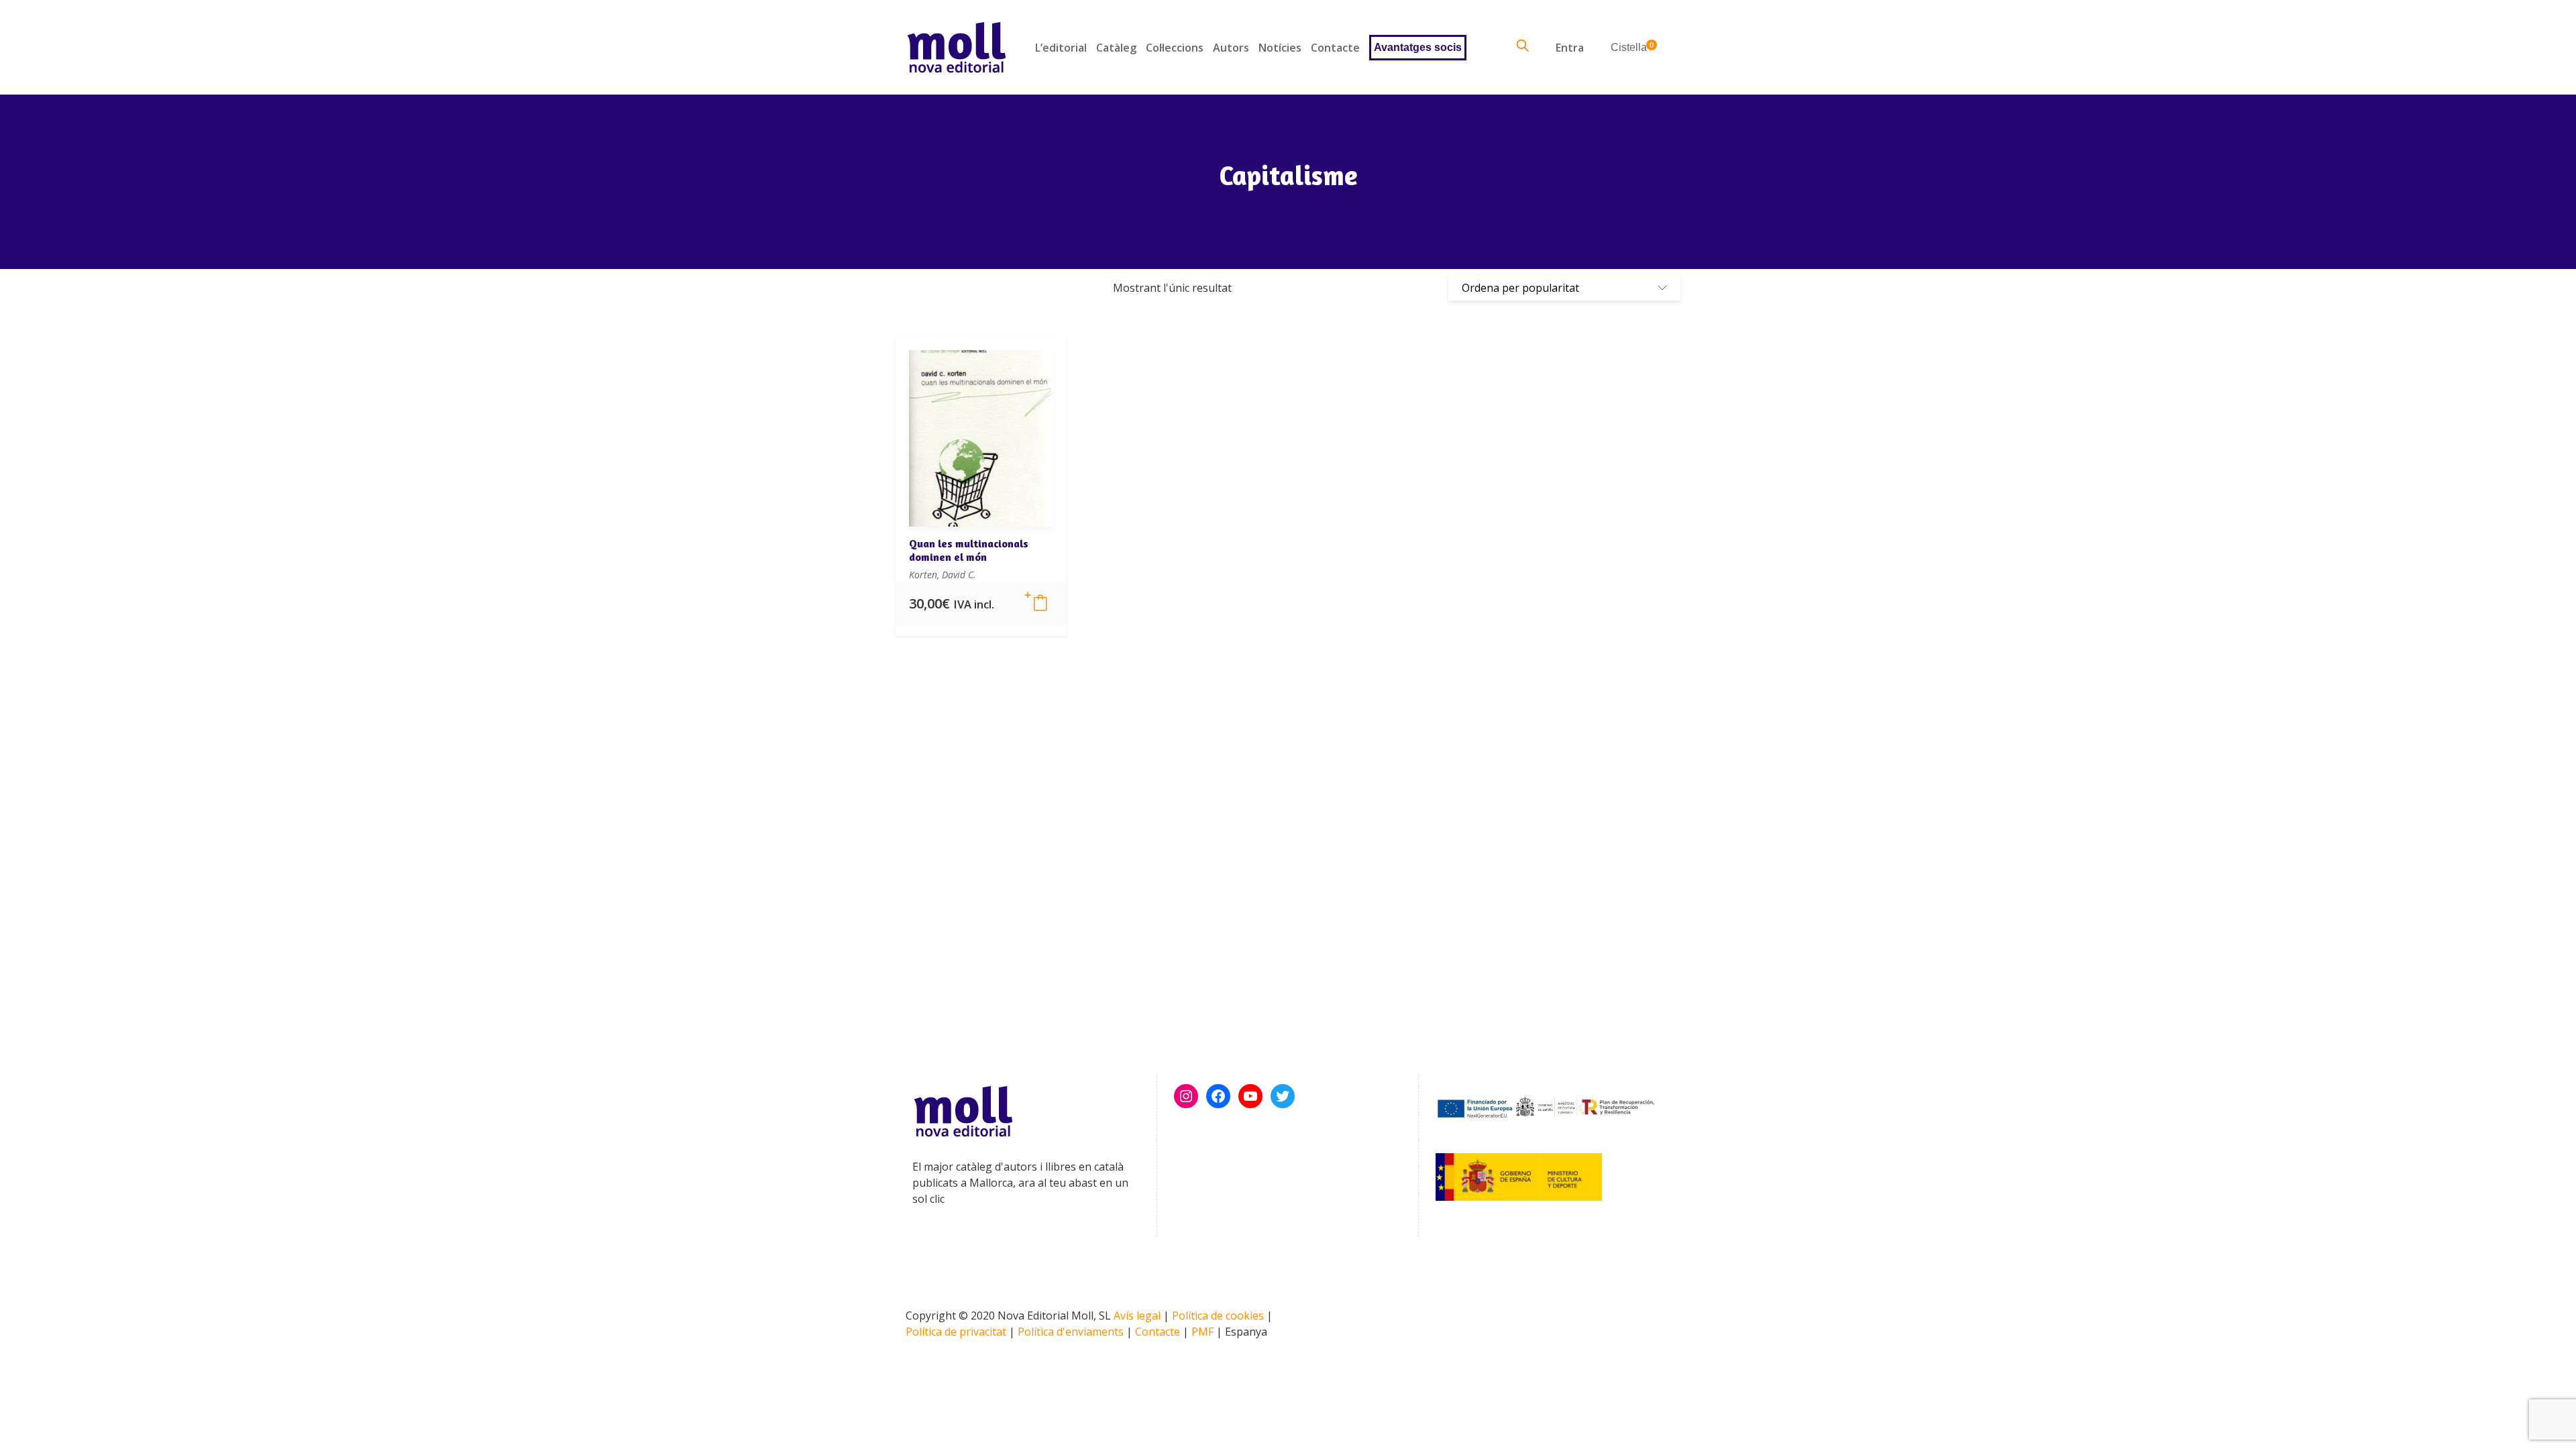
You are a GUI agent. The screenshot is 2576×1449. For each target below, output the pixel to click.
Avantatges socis (1418, 47)
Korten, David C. (943, 575)
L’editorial (1061, 48)
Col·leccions (1175, 48)
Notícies (1280, 48)
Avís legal (1137, 1316)
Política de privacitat (956, 1332)
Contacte (1335, 48)
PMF (1202, 1332)
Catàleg (1116, 48)
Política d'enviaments (1071, 1332)
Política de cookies (1218, 1316)
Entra (1570, 48)
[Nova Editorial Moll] (956, 47)
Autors (1231, 48)
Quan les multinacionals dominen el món (969, 550)
